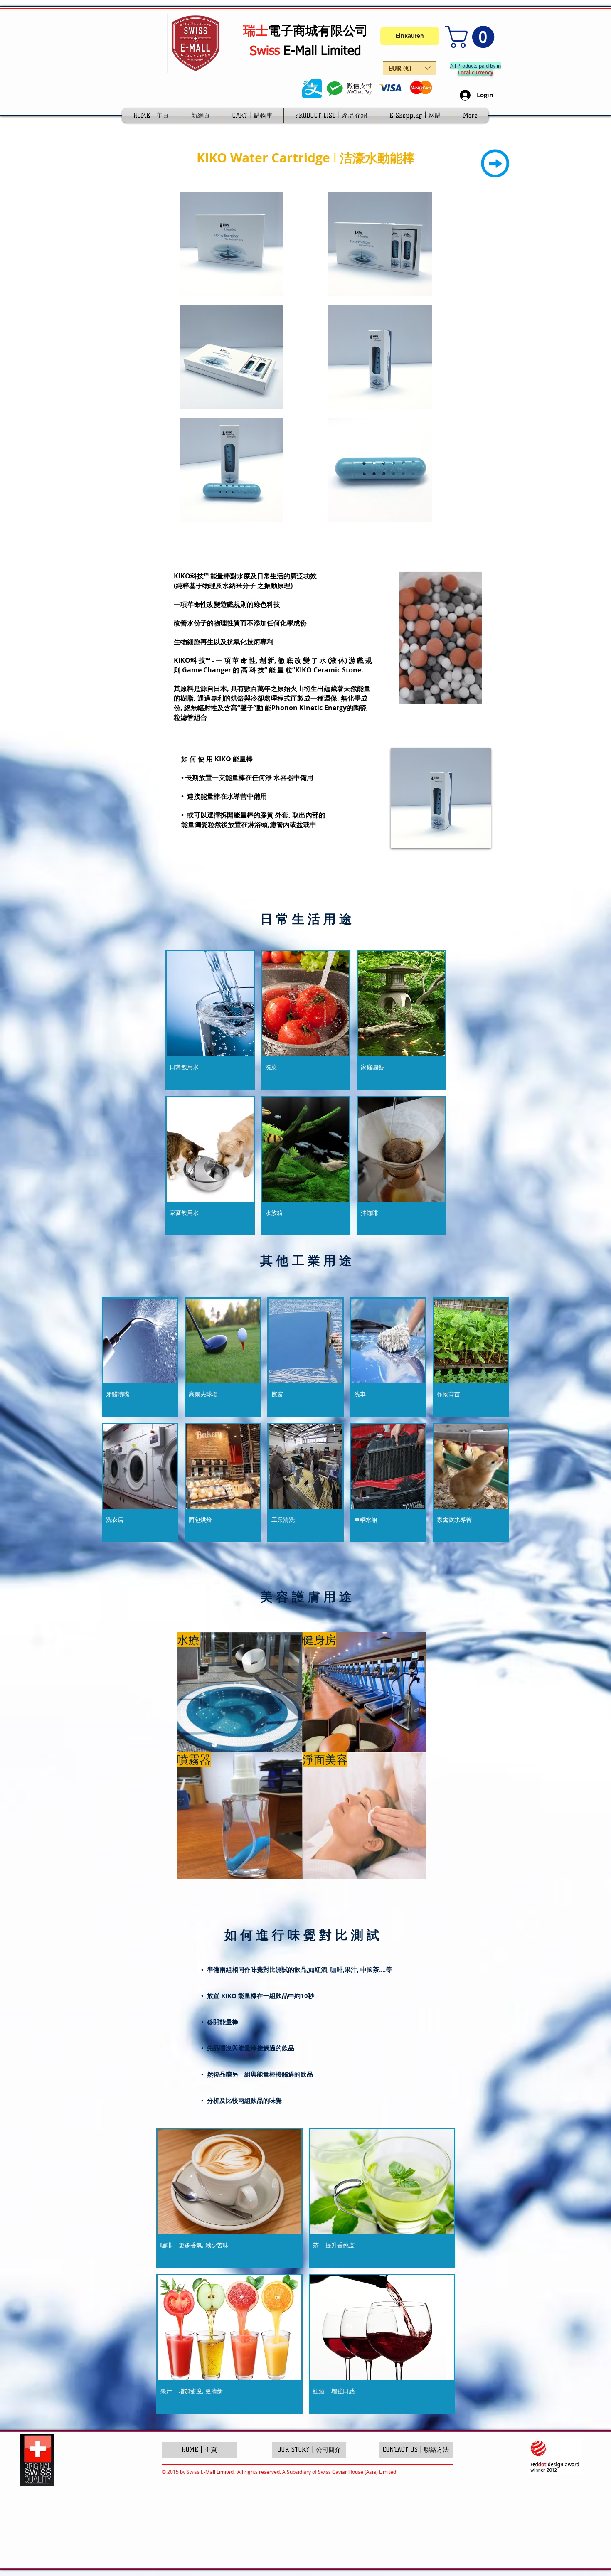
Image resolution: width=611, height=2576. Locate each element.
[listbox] (409, 68)
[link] (472, 37)
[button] (409, 68)
